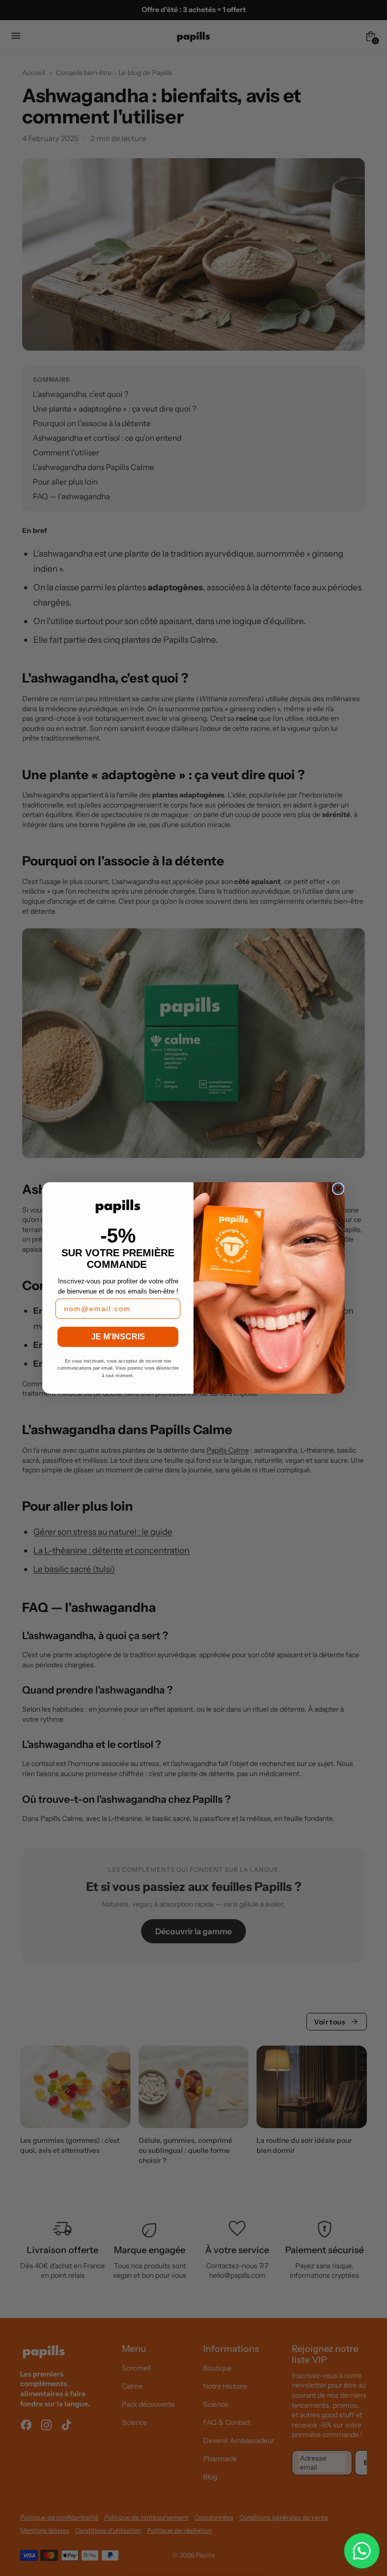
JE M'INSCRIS (118, 1337)
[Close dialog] (338, 1189)
